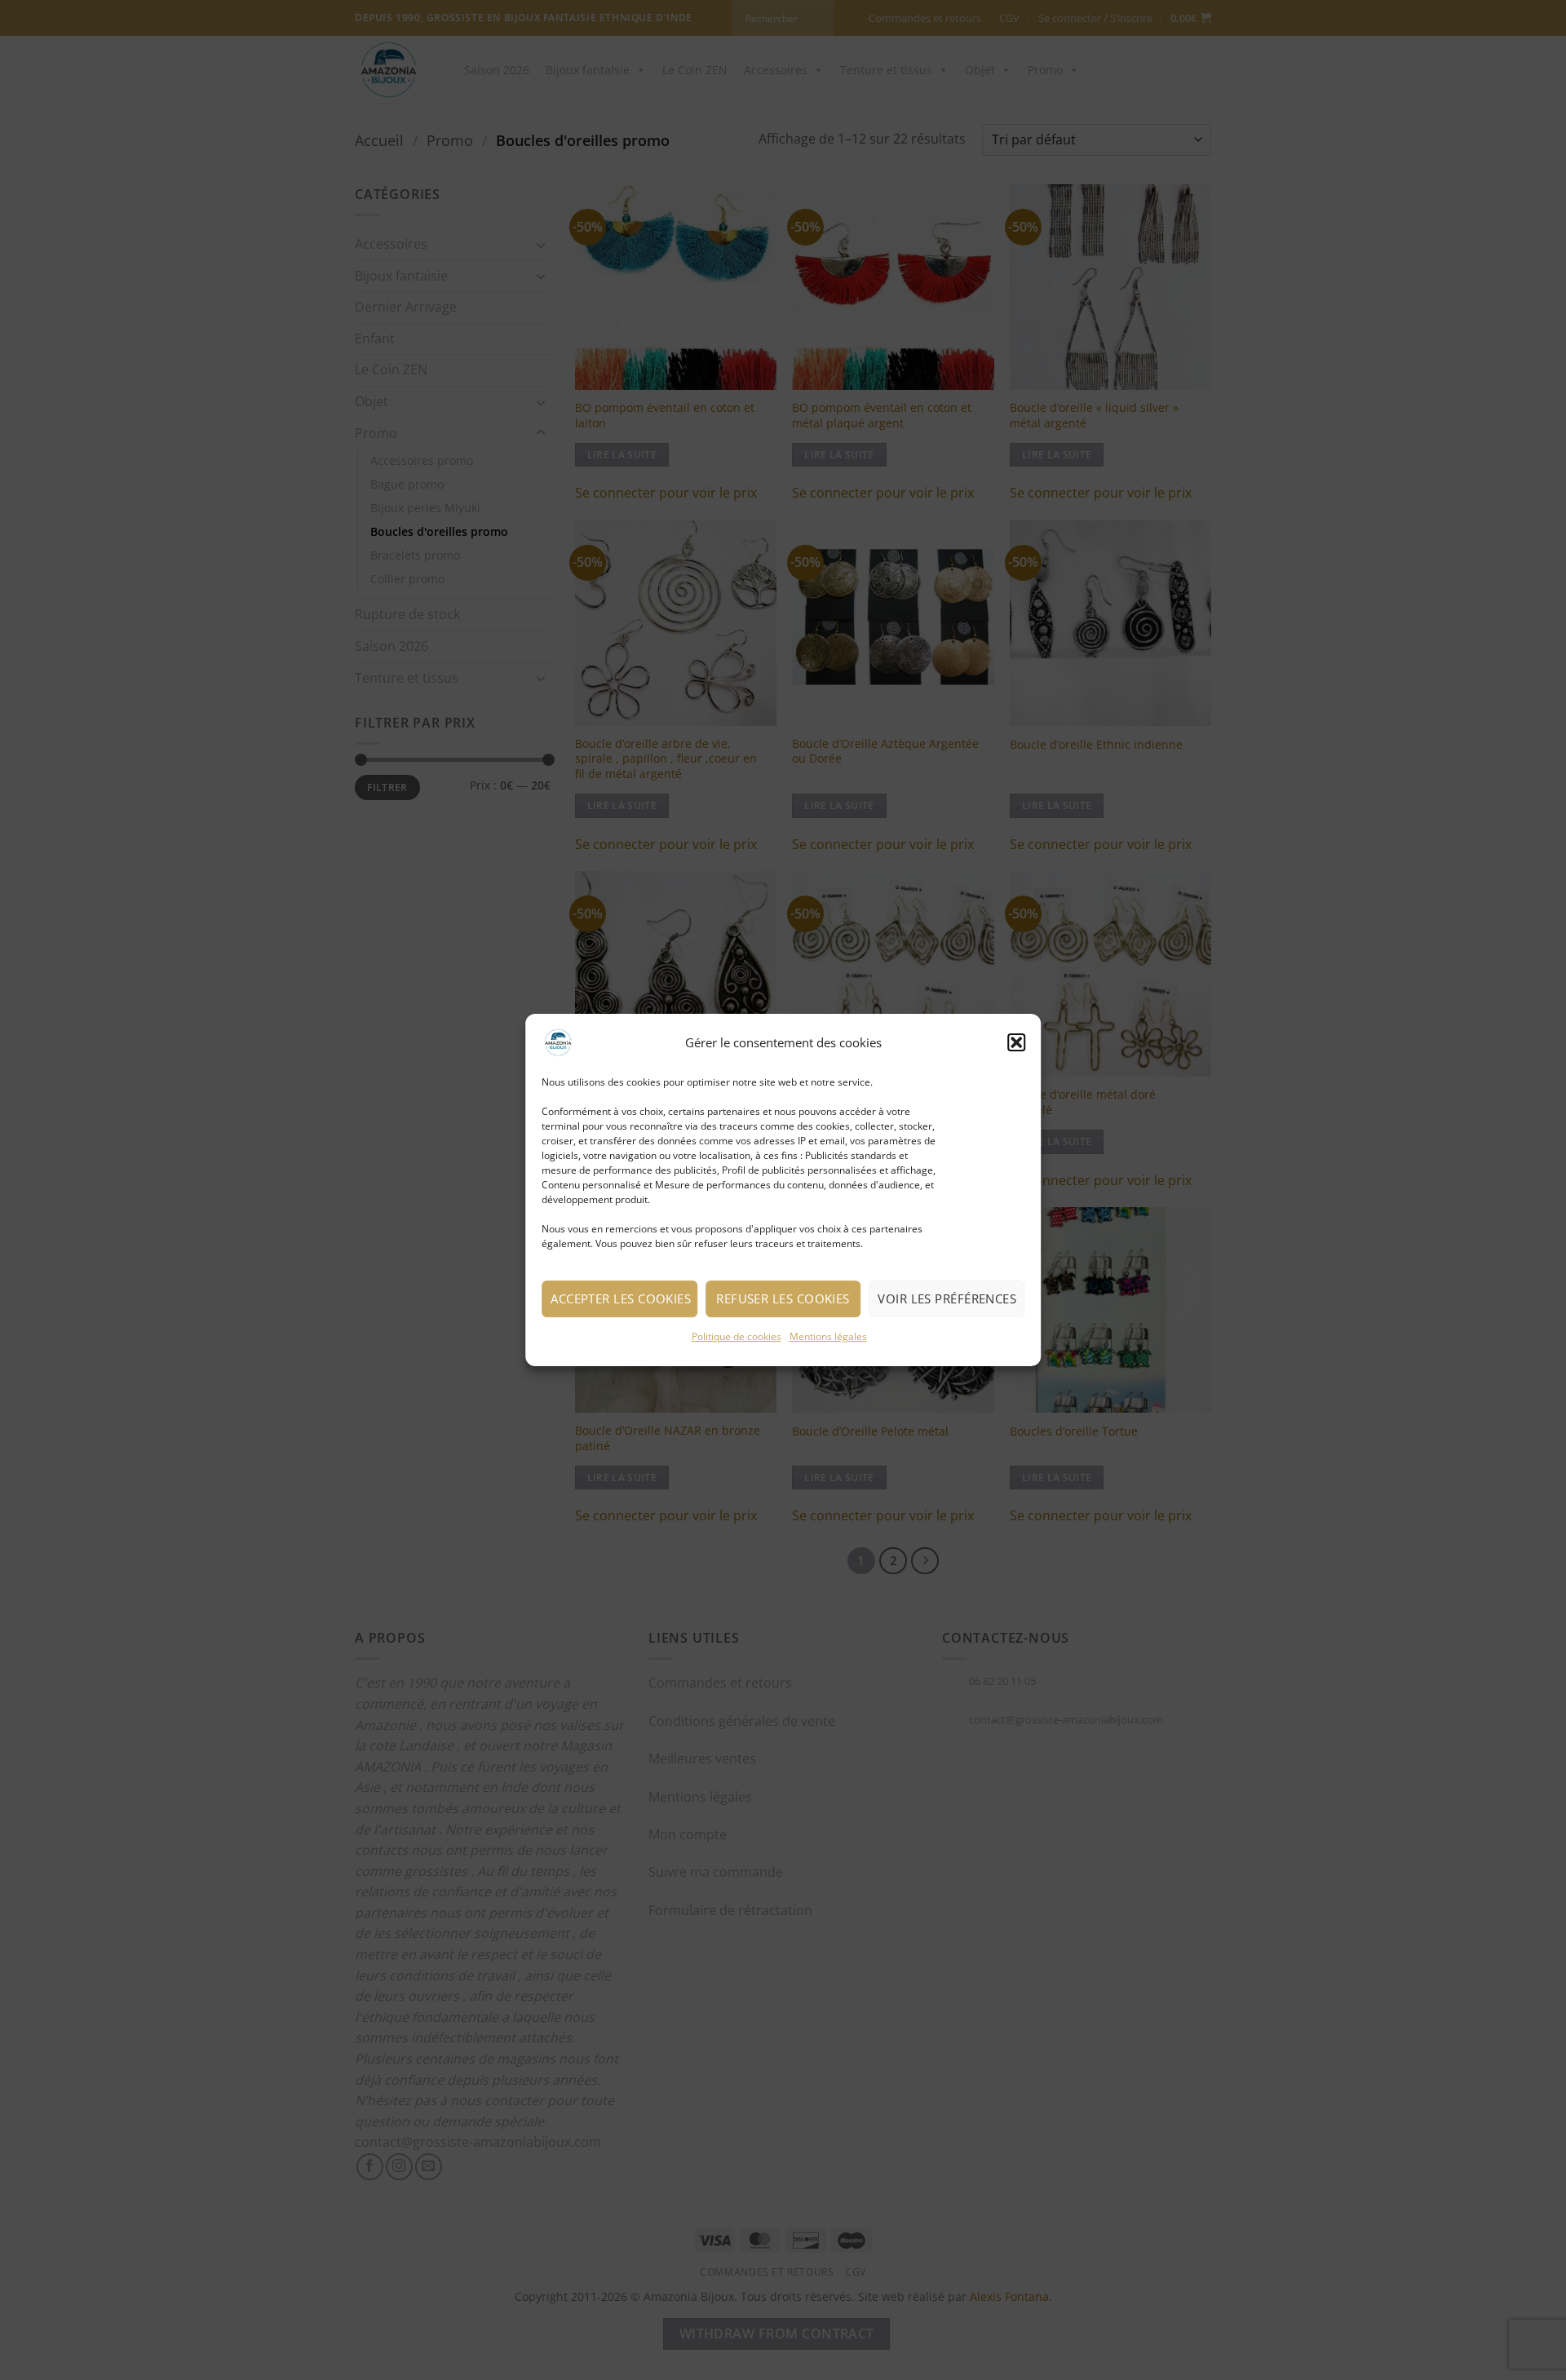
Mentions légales (828, 1336)
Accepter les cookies (621, 1298)
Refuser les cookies (783, 1298)
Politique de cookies (737, 1336)
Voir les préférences (947, 1298)
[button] (1016, 1042)
